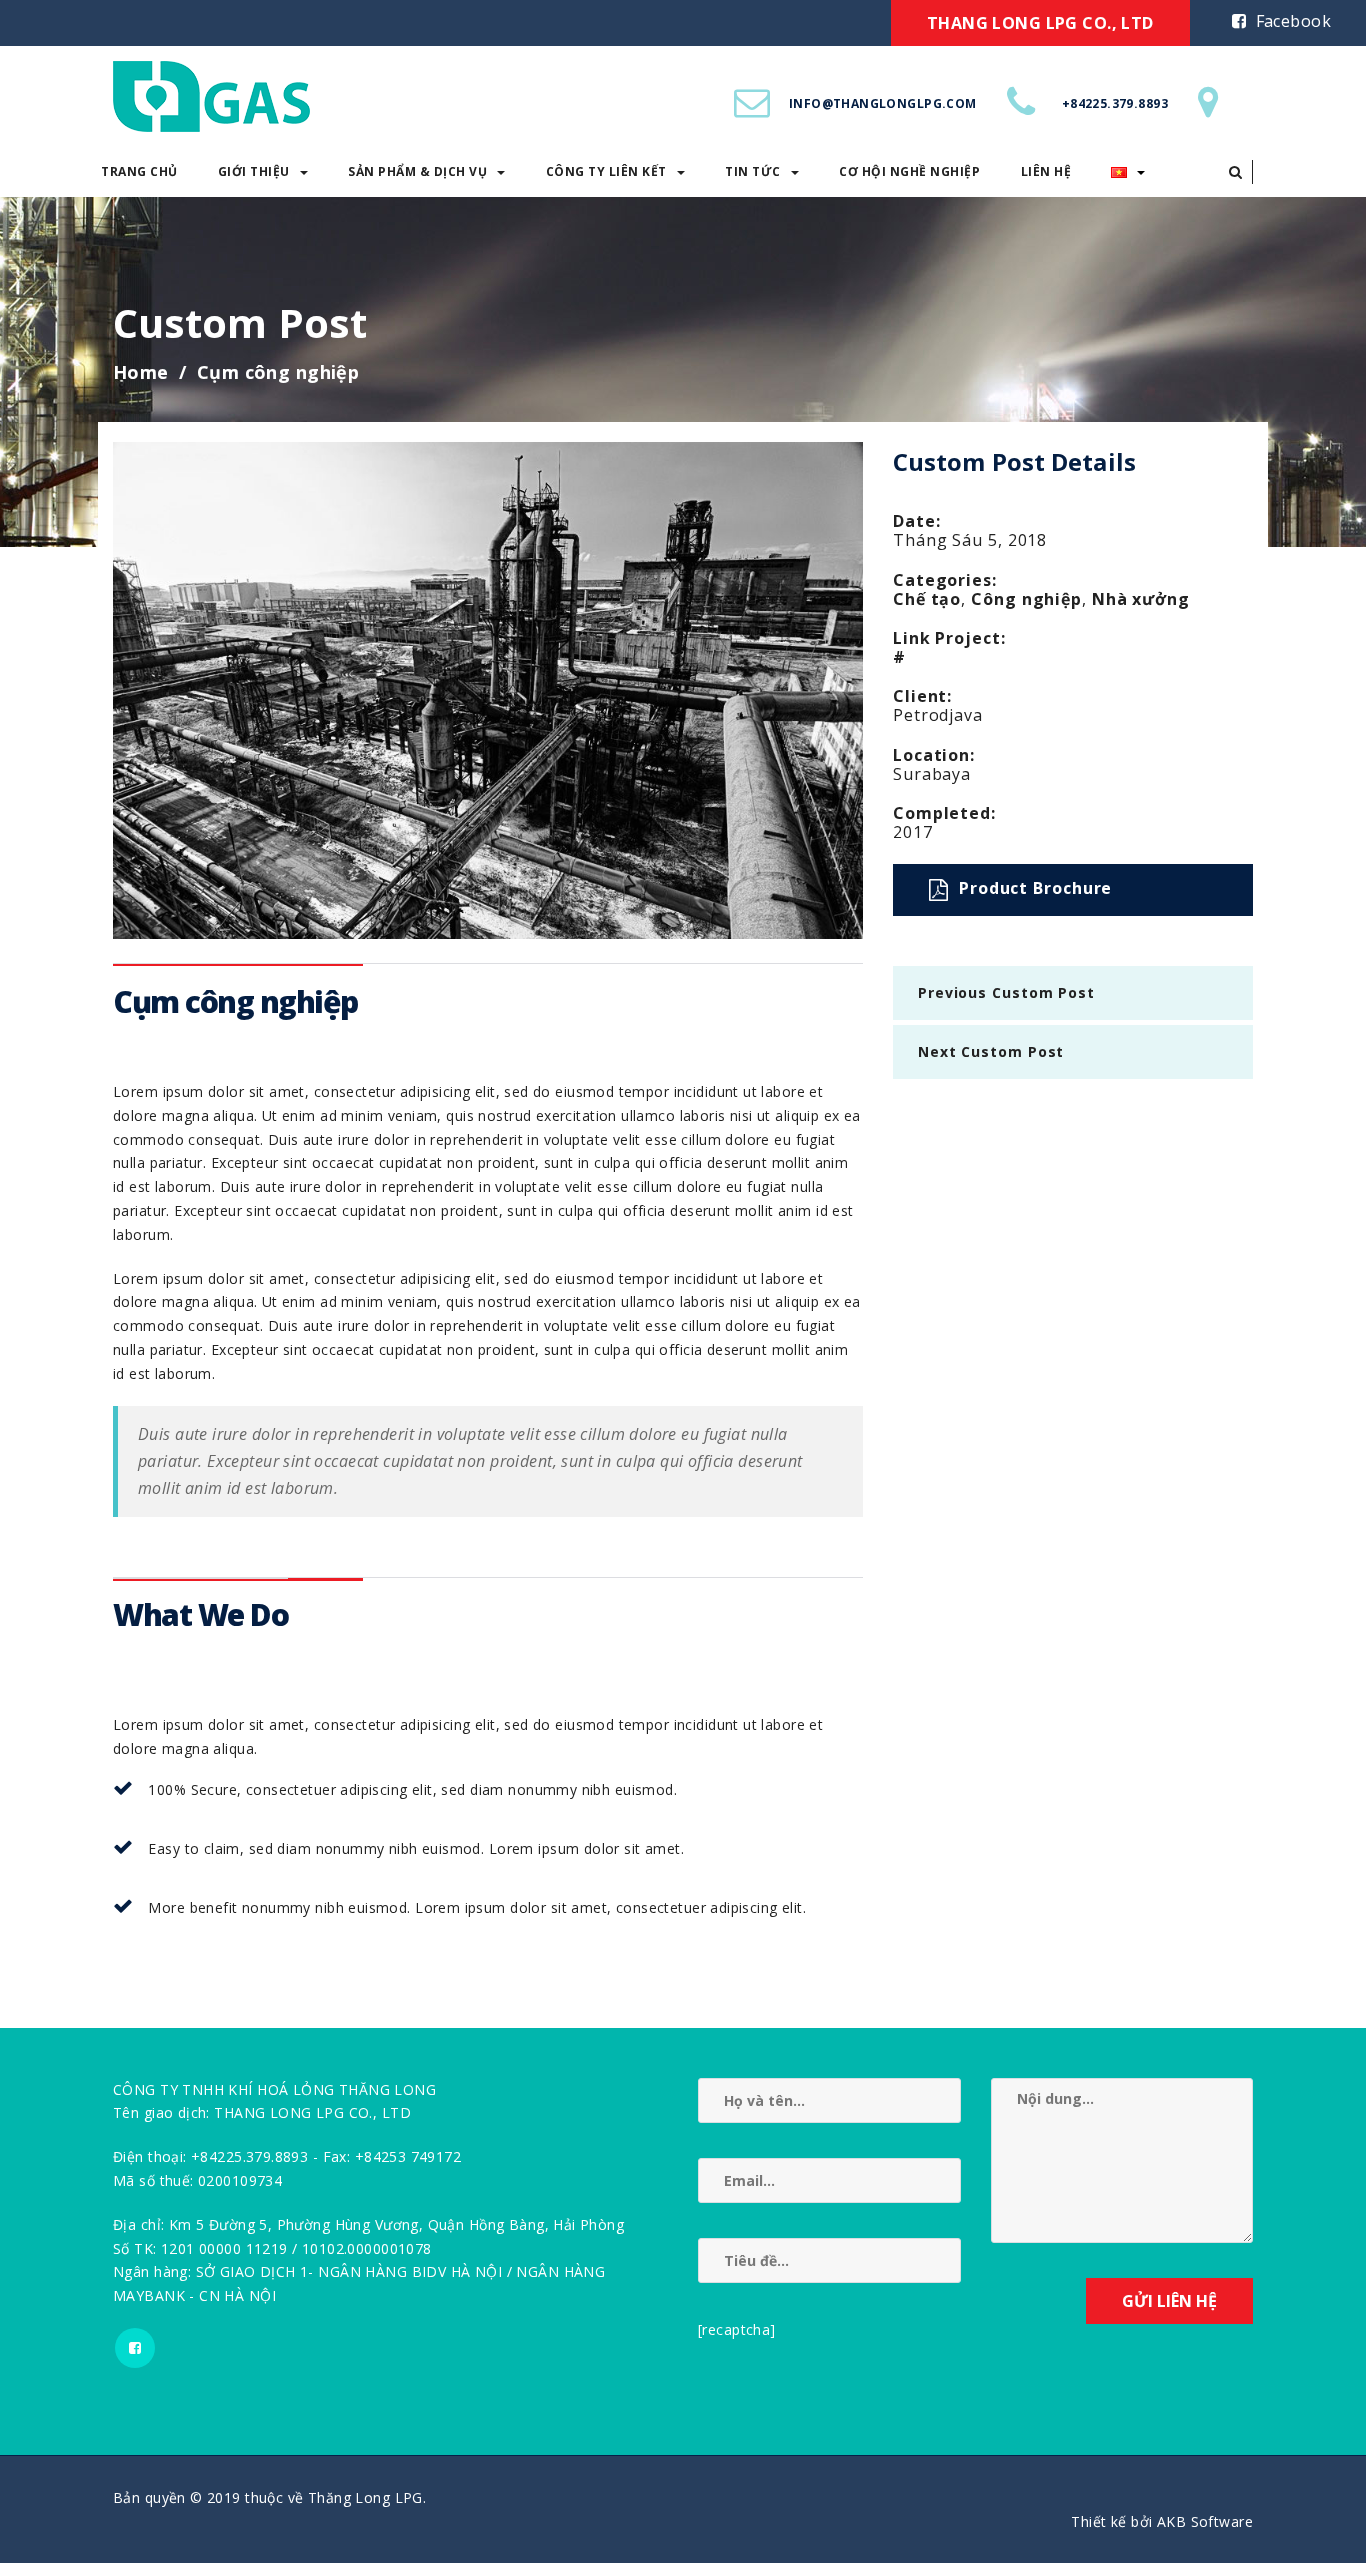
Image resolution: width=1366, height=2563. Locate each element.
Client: (922, 696)
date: (917, 521)
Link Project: (949, 638)
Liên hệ (1046, 171)
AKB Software (1205, 2521)
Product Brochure (1035, 888)
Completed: (944, 813)
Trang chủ (139, 171)
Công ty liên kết (606, 171)
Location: (934, 755)
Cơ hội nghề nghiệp (909, 171)
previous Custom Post (1006, 992)
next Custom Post (991, 1051)
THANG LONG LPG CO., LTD (1040, 23)
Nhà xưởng (1141, 599)
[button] (1235, 172)
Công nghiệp (1026, 599)
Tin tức (753, 171)
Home (141, 372)
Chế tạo (927, 599)
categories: (945, 580)
